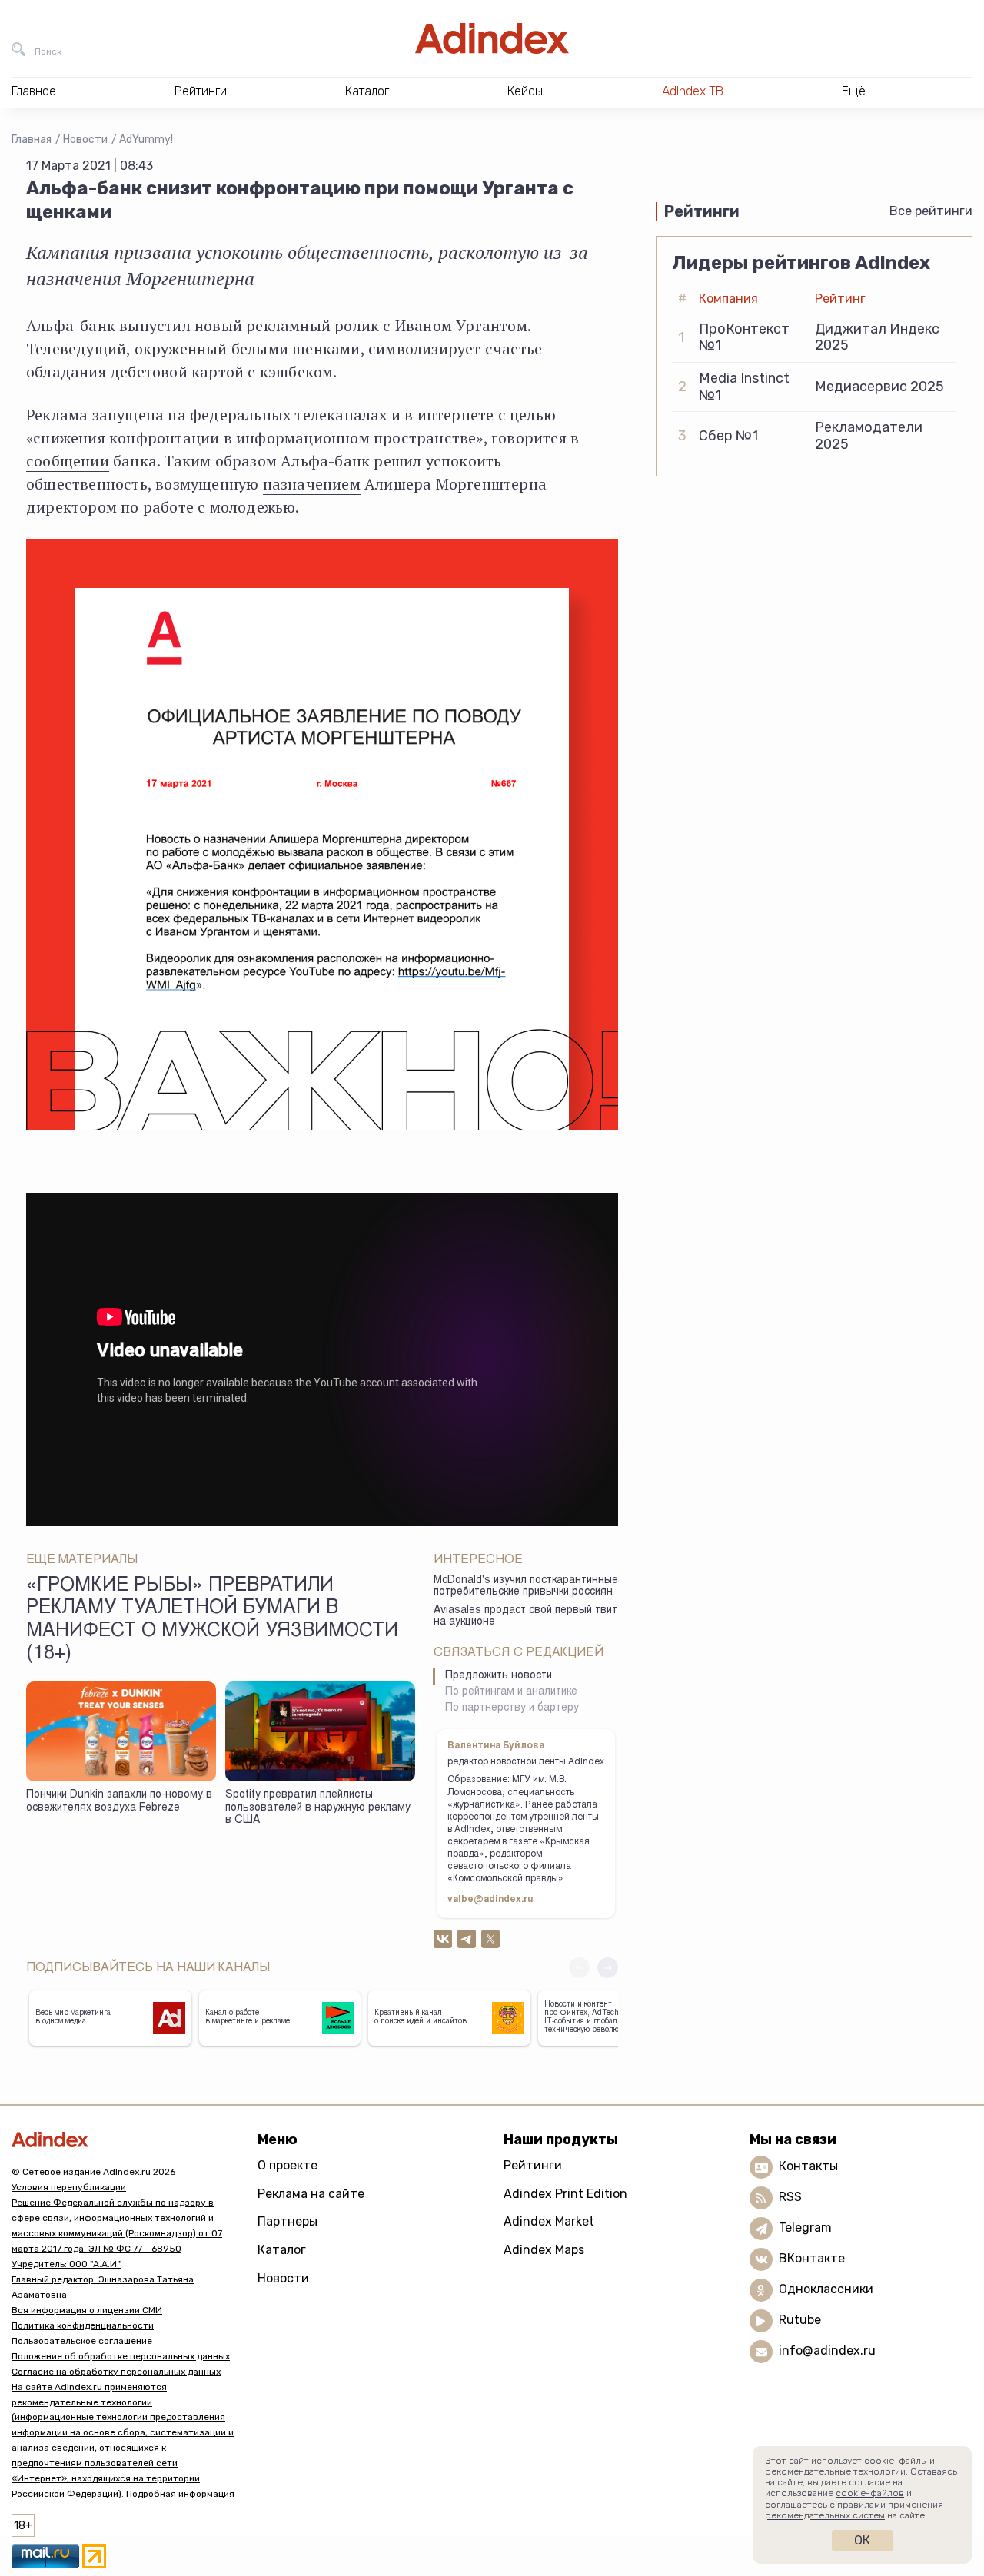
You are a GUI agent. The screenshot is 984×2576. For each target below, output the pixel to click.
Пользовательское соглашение (82, 2341)
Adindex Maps (544, 2250)
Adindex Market (549, 2221)
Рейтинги (533, 2165)
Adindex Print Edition (565, 2194)
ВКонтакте (812, 2258)
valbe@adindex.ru (490, 1900)
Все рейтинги (931, 211)
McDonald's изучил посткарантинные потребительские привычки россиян (526, 1587)
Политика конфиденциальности (83, 2325)
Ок (862, 2540)
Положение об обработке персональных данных (121, 2356)
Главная (32, 139)
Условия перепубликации (69, 2187)
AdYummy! (146, 139)
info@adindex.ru (827, 2350)
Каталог (282, 2250)
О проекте (288, 2165)
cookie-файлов (870, 2493)
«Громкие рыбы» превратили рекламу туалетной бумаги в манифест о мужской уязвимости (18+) (212, 1620)
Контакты (808, 2166)
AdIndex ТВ (693, 91)
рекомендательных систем (825, 2515)
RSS (790, 2197)
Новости (85, 139)
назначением (312, 484)
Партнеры (288, 2221)
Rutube (800, 2320)
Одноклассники (826, 2289)
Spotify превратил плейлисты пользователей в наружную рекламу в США (318, 1808)
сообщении (68, 461)
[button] (608, 1968)
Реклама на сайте (311, 2194)
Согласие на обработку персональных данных (116, 2372)
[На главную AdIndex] (492, 38)
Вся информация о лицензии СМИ (87, 2310)
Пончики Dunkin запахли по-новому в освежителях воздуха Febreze (119, 1802)
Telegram (805, 2227)
